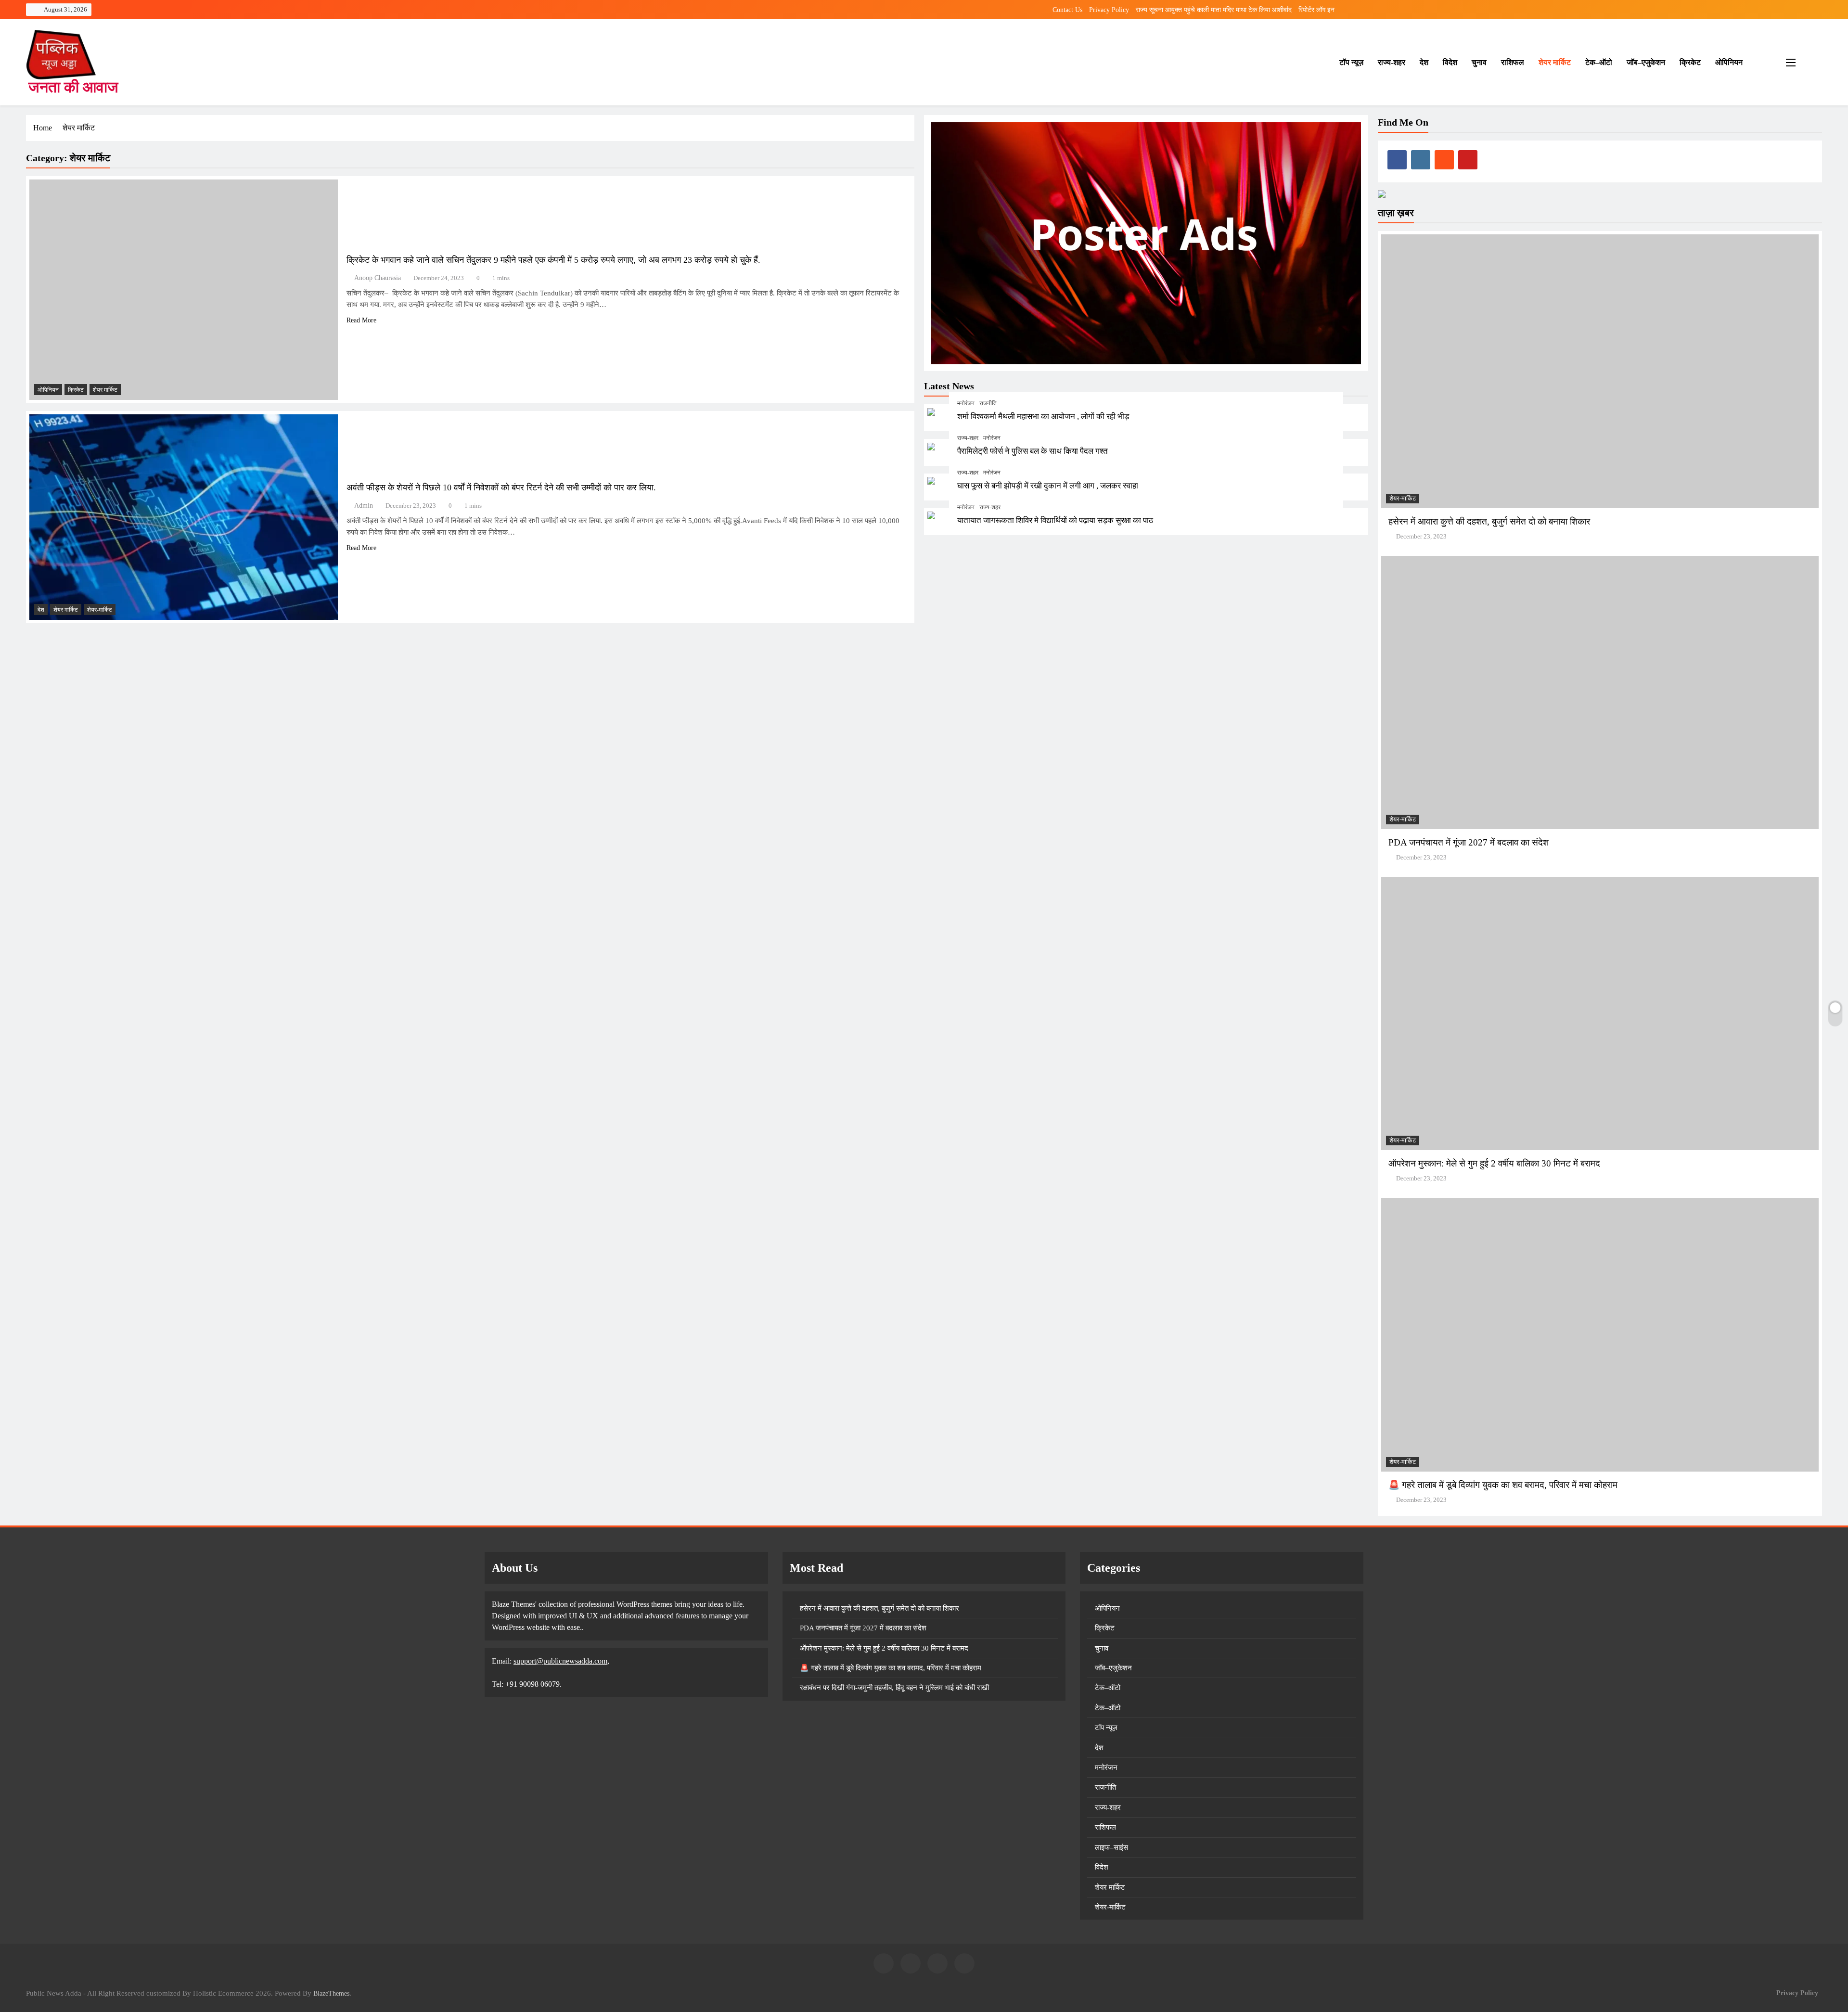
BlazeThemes (331, 1993)
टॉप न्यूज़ (1351, 62)
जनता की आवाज (73, 87)
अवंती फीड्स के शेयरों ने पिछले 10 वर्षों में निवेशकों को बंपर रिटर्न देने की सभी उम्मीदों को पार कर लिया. (501, 487)
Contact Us (1067, 10)
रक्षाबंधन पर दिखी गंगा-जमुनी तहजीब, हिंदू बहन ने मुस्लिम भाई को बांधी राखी (894, 1688)
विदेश (1450, 62)
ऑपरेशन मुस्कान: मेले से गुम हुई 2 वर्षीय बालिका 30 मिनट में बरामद (1494, 1163)
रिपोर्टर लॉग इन (1316, 10)
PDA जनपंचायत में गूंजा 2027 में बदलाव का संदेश (1469, 842)
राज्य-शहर (1392, 62)
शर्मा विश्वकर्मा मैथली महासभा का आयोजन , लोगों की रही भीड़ (1043, 417)
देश (1424, 62)
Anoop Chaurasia (378, 278)
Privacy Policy (1109, 10)
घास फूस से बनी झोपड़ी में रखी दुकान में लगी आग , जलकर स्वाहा (1048, 486)
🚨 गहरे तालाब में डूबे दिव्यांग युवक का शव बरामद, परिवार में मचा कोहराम (1503, 1485)
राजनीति (988, 404)
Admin (364, 506)
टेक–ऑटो (1599, 62)
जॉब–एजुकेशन (1646, 62)
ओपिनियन (1729, 62)
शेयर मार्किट (1555, 62)
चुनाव (1479, 62)
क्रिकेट (1690, 62)
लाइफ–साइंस (1111, 1847)
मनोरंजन (966, 404)
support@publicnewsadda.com (560, 1661)
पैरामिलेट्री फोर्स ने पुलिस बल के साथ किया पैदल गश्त (1033, 452)
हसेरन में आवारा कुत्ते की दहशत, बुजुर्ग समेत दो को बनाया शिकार (1489, 521)
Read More (361, 320)
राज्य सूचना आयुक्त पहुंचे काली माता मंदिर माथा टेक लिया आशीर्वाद (1214, 10)
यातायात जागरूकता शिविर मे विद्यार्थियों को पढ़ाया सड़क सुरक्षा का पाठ (1055, 520)
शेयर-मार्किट (100, 610)
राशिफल (1513, 62)
